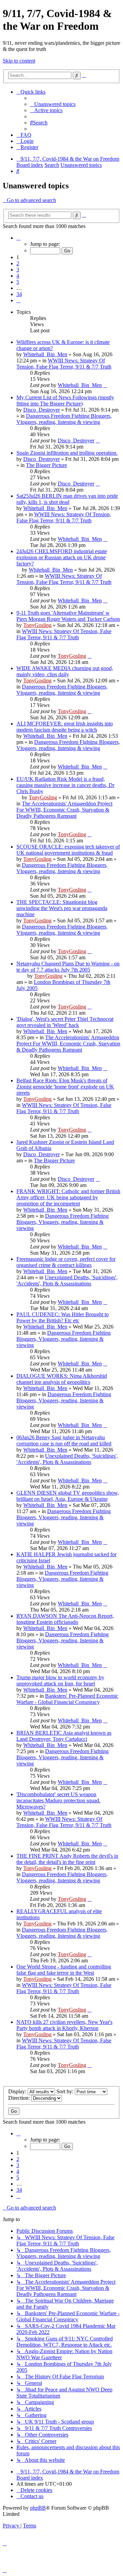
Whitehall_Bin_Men (45, 354)
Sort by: (66, 2091)
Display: (18, 2091)
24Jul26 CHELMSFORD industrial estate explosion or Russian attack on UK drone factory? (62, 557)
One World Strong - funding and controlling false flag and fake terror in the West (64, 1970)
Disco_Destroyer (42, 410)
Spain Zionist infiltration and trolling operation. (67, 453)
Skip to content (19, 61)
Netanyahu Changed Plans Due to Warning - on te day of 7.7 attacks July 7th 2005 (68, 967)
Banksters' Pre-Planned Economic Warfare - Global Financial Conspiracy (67, 1699)
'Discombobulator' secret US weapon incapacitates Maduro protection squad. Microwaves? (58, 1800)
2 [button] (18, 263)
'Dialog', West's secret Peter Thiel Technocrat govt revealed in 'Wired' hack (65, 1022)
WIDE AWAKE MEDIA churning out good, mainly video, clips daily (65, 671)
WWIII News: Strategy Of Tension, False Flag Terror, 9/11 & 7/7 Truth (64, 364)
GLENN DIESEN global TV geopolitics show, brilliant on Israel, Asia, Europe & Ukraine (68, 1496)
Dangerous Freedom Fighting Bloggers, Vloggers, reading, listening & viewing (64, 419)
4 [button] (18, 276)
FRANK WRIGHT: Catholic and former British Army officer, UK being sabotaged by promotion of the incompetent (68, 1197)
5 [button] (18, 282)
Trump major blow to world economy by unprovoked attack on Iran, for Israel (60, 1680)
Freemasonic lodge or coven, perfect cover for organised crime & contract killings (66, 1262)
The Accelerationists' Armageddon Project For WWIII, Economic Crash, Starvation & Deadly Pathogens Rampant (64, 810)
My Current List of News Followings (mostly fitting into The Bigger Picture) (65, 401)
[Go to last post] (105, 385)
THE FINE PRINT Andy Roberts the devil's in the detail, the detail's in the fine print (67, 1859)
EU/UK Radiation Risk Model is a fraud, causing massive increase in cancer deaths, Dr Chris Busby (65, 785)
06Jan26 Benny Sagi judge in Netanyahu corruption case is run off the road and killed (64, 1440)
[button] (18, 238)
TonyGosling (37, 625)
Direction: (20, 2098)
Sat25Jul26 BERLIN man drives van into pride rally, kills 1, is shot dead (67, 499)
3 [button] (18, 270)
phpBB (38, 2508)
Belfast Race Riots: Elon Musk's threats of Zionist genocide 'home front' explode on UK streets (65, 1087)
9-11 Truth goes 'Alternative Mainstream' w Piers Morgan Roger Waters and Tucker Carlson (68, 616)
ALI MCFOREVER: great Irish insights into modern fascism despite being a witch (65, 727)
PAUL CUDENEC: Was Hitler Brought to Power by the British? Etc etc (63, 1317)
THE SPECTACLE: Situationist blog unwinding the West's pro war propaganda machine (62, 908)
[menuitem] (53, 104)
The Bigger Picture (46, 465)
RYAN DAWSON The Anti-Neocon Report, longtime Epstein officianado (65, 1619)
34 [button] (19, 294)
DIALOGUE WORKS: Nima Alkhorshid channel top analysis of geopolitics (62, 1379)
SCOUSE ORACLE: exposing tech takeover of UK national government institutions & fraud (68, 850)
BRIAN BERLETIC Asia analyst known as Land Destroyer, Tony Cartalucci (64, 1736)
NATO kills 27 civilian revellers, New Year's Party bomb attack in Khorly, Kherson (64, 2025)
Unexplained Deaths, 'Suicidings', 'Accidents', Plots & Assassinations (67, 1280)
